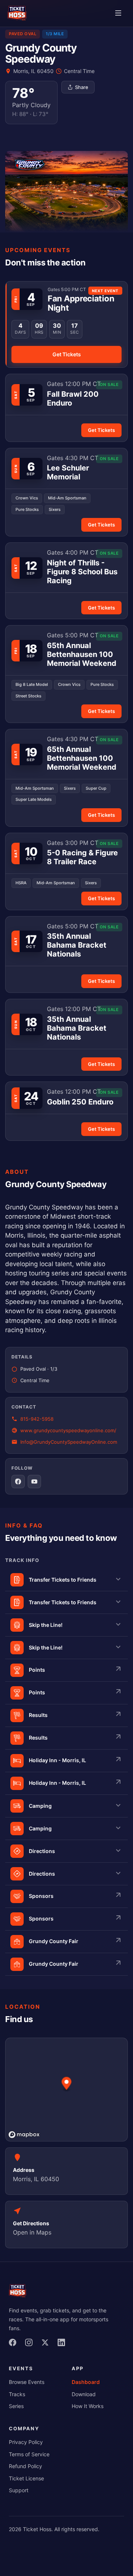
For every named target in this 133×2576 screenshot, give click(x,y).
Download (84, 2394)
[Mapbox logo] (24, 2135)
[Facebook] (15, 2345)
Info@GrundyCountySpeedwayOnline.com (69, 1442)
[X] (47, 2345)
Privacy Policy (26, 2442)
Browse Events (27, 2382)
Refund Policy (25, 2466)
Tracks (17, 2394)
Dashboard (86, 2382)
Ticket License (26, 2478)
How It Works (88, 2406)
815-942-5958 (37, 1419)
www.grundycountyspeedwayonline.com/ (68, 1430)
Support (19, 2490)
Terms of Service (29, 2454)
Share (82, 87)
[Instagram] (31, 2345)
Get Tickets (67, 354)
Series (16, 2406)
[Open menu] (118, 14)
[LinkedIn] (64, 2345)
